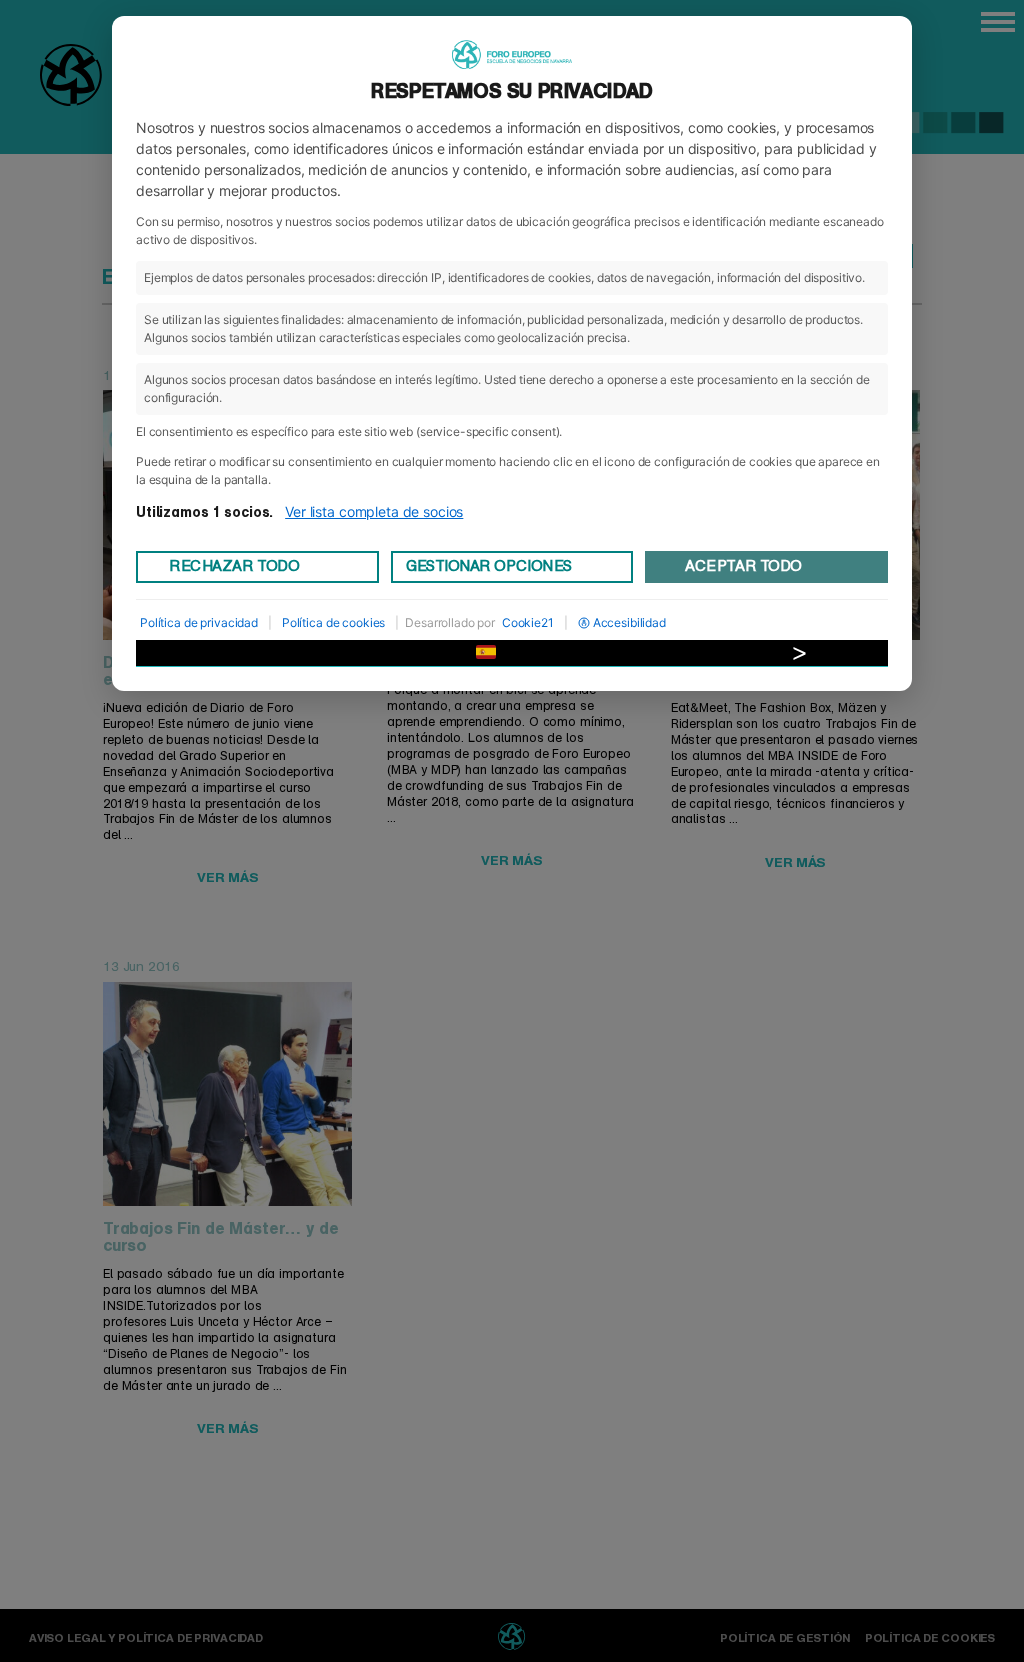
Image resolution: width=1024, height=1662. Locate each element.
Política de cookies (333, 622)
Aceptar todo (743, 566)
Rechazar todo (234, 566)
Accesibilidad (629, 622)
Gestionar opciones (489, 566)
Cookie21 (528, 622)
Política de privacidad (199, 622)
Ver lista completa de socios (374, 511)
